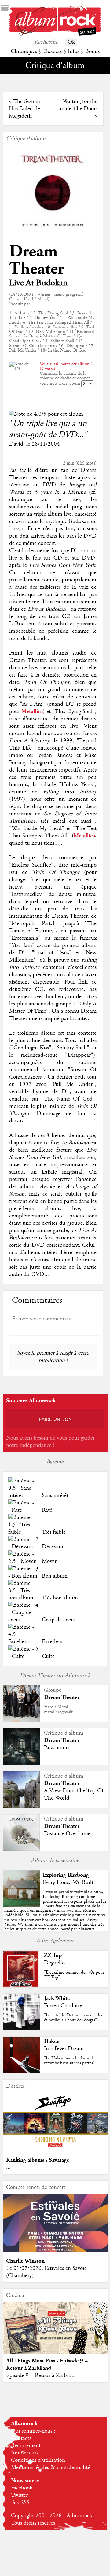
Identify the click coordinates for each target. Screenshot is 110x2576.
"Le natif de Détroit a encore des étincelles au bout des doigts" (73, 2018)
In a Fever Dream (64, 2049)
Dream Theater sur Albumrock (55, 1676)
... (8, 2168)
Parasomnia (57, 1748)
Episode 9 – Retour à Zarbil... (40, 2376)
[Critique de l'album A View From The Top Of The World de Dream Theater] (21, 1806)
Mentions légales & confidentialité (51, 2468)
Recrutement (26, 2446)
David (16, 444)
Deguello (54, 1963)
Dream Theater (37, 260)
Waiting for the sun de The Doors (77, 105)
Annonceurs (25, 2453)
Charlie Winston (25, 2261)
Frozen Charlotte (63, 2006)
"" (55, 1915)
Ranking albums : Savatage (38, 2160)
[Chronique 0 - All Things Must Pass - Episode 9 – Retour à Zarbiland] (55, 2334)
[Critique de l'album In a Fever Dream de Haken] (21, 2072)
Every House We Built (68, 1882)
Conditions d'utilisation (38, 2460)
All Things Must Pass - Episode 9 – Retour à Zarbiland (47, 2364)
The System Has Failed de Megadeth (24, 109)
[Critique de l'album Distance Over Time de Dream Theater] (21, 1849)
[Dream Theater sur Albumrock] (21, 1720)
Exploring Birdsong (66, 1875)
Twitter (19, 2495)
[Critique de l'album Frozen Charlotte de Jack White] (21, 2029)
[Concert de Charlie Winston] (55, 2251)
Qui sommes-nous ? (33, 2431)
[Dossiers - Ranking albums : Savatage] (55, 2150)
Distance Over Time (67, 1834)
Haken (52, 2041)
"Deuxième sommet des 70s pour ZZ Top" (74, 1975)
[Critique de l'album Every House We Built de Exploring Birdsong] (21, 1905)
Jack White (57, 1998)
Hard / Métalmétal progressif (58, 1709)
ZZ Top (53, 1955)
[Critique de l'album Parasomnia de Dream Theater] (21, 1763)
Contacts (21, 2438)
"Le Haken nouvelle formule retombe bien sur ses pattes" (69, 2060)
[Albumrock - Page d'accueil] (55, 34)
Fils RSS (20, 2503)
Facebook (22, 2488)
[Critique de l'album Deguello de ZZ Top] (21, 1986)
